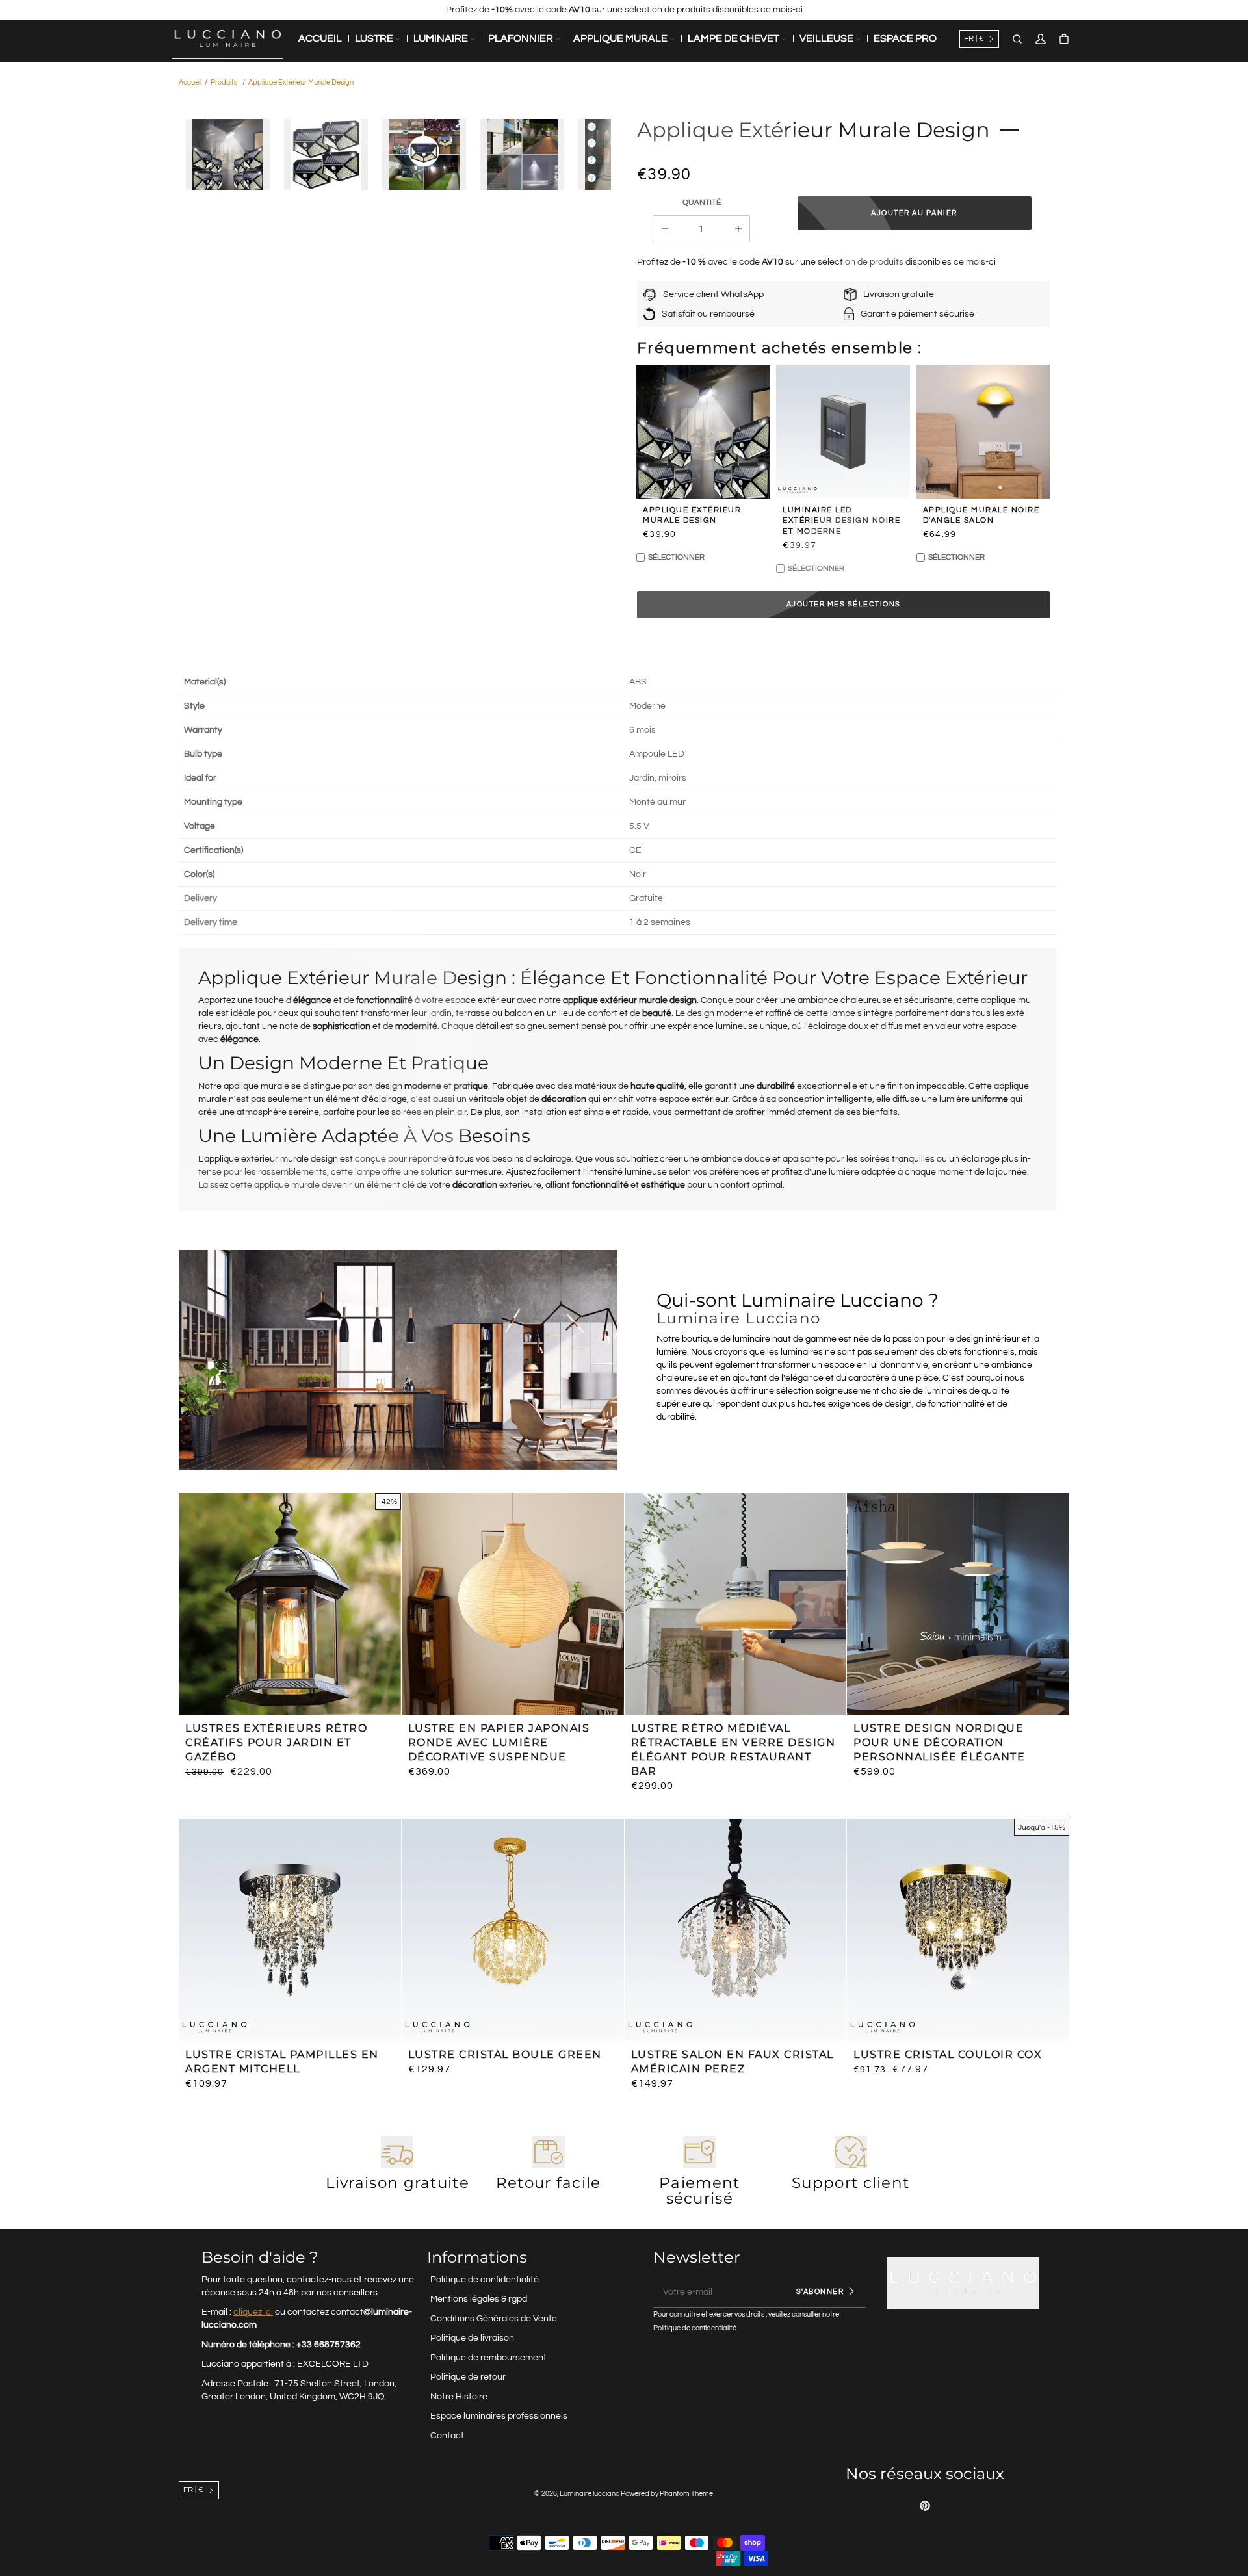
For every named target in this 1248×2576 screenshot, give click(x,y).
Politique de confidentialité (485, 2280)
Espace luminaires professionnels (499, 2416)
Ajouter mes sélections (844, 604)
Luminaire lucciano (590, 2494)
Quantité (702, 202)
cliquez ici (253, 2312)
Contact (447, 2436)
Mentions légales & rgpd (479, 2299)
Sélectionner (676, 557)
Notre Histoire (459, 2397)
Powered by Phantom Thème (667, 2494)
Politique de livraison (472, 2338)
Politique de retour (468, 2377)
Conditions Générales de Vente (494, 2319)
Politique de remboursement (488, 2358)
